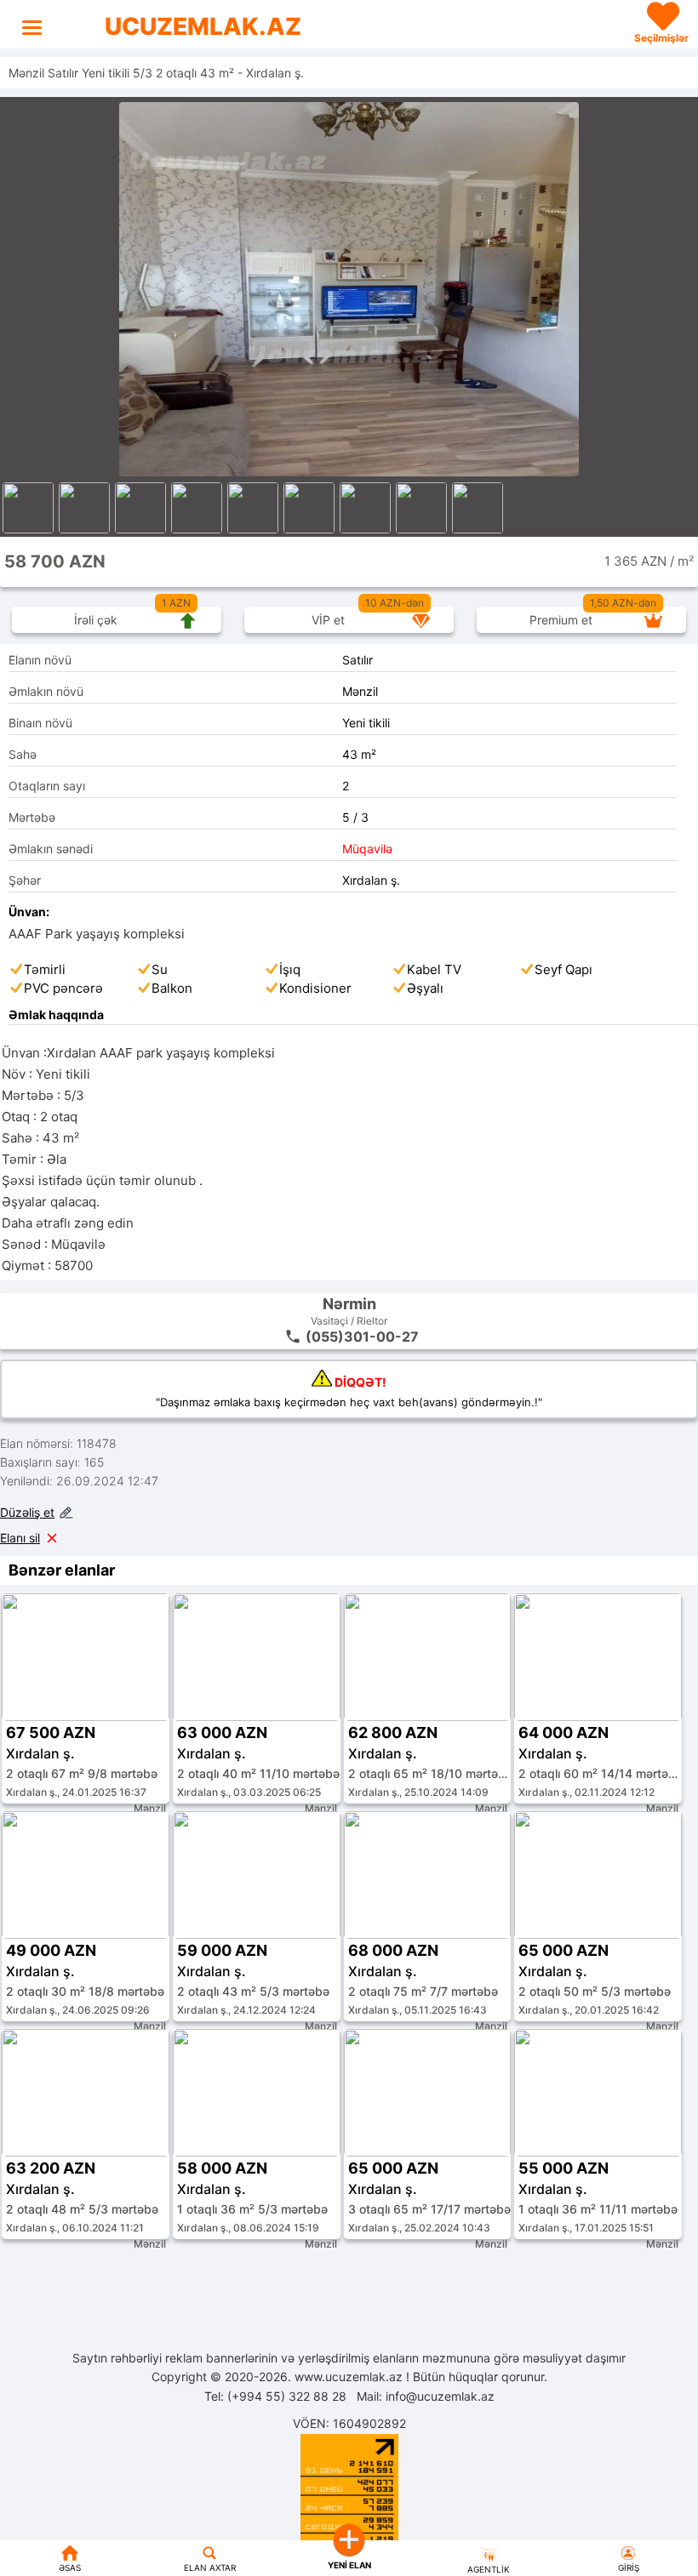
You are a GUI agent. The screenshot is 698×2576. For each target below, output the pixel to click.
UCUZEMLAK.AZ (203, 26)
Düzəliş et (27, 1512)
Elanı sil (20, 1538)
